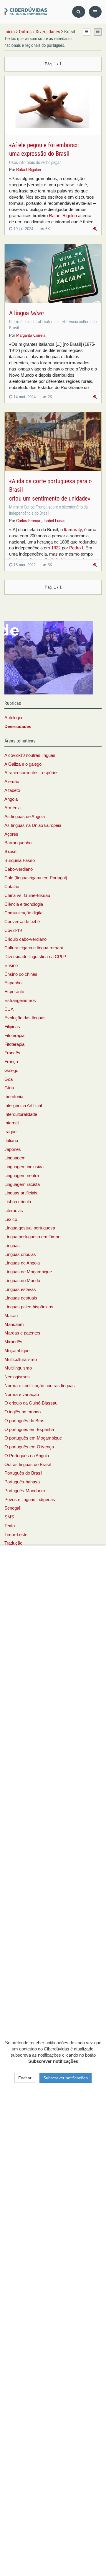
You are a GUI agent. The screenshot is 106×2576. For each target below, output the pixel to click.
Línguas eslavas (20, 1289)
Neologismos (17, 1377)
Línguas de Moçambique (28, 1272)
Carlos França (28, 521)
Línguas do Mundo (22, 1281)
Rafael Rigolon (29, 170)
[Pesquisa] (79, 12)
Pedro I (76, 548)
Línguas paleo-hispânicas (29, 1307)
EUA (9, 1009)
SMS (9, 1517)
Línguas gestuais (21, 1298)
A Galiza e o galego (23, 764)
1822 (56, 548)
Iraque (10, 1132)
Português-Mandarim (25, 1491)
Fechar (25, 2078)
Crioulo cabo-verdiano (25, 939)
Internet (12, 1123)
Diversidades (48, 32)
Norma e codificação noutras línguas (40, 1386)
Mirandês (13, 1342)
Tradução (13, 1543)
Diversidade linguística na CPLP (35, 957)
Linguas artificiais (21, 1193)
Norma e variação (22, 1395)
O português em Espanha (29, 1430)
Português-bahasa (22, 1482)
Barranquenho (18, 843)
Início (10, 32)
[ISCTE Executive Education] (49, 657)
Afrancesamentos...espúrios (32, 773)
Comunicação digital (24, 913)
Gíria (9, 1088)
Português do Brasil (23, 1473)
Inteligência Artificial (23, 1106)
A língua (26, 313)
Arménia (13, 808)
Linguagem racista (22, 1184)
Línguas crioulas (20, 1254)
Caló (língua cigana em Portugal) (36, 878)
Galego (11, 1071)
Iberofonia (14, 1097)
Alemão (12, 782)
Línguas (12, 1246)
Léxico (11, 1219)
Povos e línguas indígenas (30, 1500)
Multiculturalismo (21, 1360)
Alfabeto (12, 790)
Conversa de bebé (22, 922)
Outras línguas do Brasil (28, 1465)
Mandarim (14, 1324)
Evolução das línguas (25, 1018)
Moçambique (17, 1351)
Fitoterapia (14, 1036)
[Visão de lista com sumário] (98, 32)
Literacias (14, 1211)
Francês (12, 1053)
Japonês (13, 1149)
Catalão (12, 887)
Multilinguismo (18, 1368)
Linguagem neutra (22, 1176)
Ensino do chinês (21, 974)
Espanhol (13, 983)
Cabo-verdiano (19, 869)
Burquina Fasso (20, 860)
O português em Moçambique (33, 1438)
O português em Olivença (29, 1447)
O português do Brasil (25, 1421)
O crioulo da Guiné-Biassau (31, 1403)
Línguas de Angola (22, 1263)
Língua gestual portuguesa (30, 1228)
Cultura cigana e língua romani (34, 948)
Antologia (13, 718)
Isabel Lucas (54, 521)
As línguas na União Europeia (33, 825)
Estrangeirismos (20, 1001)
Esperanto (14, 992)
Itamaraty (73, 530)
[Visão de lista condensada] (87, 32)
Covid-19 (13, 930)
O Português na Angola (27, 1456)
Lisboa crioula (18, 1202)
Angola (11, 799)
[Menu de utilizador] (95, 12)
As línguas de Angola (25, 817)
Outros (25, 32)
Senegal (12, 1508)
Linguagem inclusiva (24, 1167)
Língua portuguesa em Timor (32, 1237)
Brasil (10, 852)
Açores (11, 834)
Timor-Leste (16, 1535)
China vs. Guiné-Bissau (27, 895)
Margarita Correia (31, 335)
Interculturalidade (21, 1114)
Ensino (11, 965)
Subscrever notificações (66, 2078)
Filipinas (12, 1027)
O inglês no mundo (23, 1412)
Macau (11, 1316)
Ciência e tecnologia (24, 904)
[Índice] (26, 12)
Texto (10, 1526)
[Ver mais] (95, 229)
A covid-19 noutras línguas (30, 755)
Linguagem (15, 1158)
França (11, 1062)
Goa (9, 1079)
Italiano (11, 1141)
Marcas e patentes (22, 1333)
